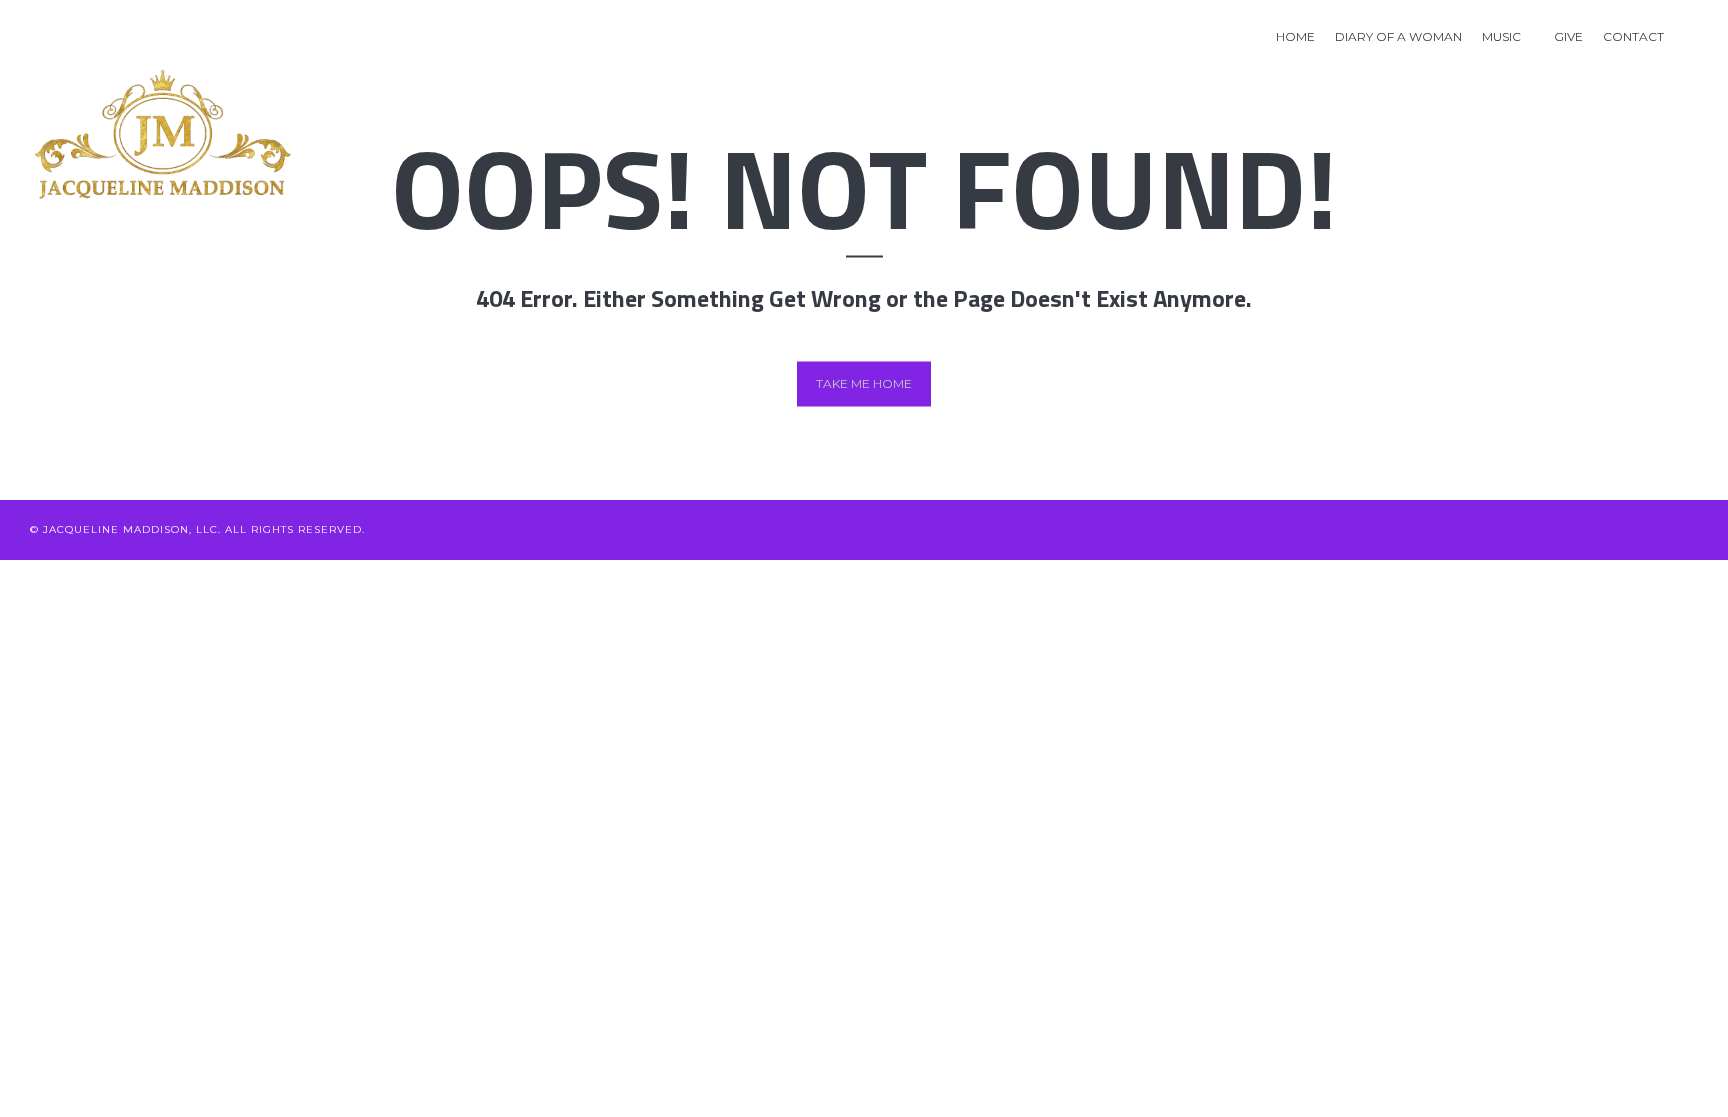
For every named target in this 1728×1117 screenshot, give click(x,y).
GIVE (1568, 36)
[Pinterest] (1624, 530)
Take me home (864, 383)
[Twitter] (1492, 530)
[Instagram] (1657, 530)
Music (1501, 36)
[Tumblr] (1690, 530)
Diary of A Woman (1398, 36)
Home (1295, 36)
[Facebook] (1525, 530)
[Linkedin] (1558, 530)
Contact (1633, 36)
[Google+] (1591, 530)
